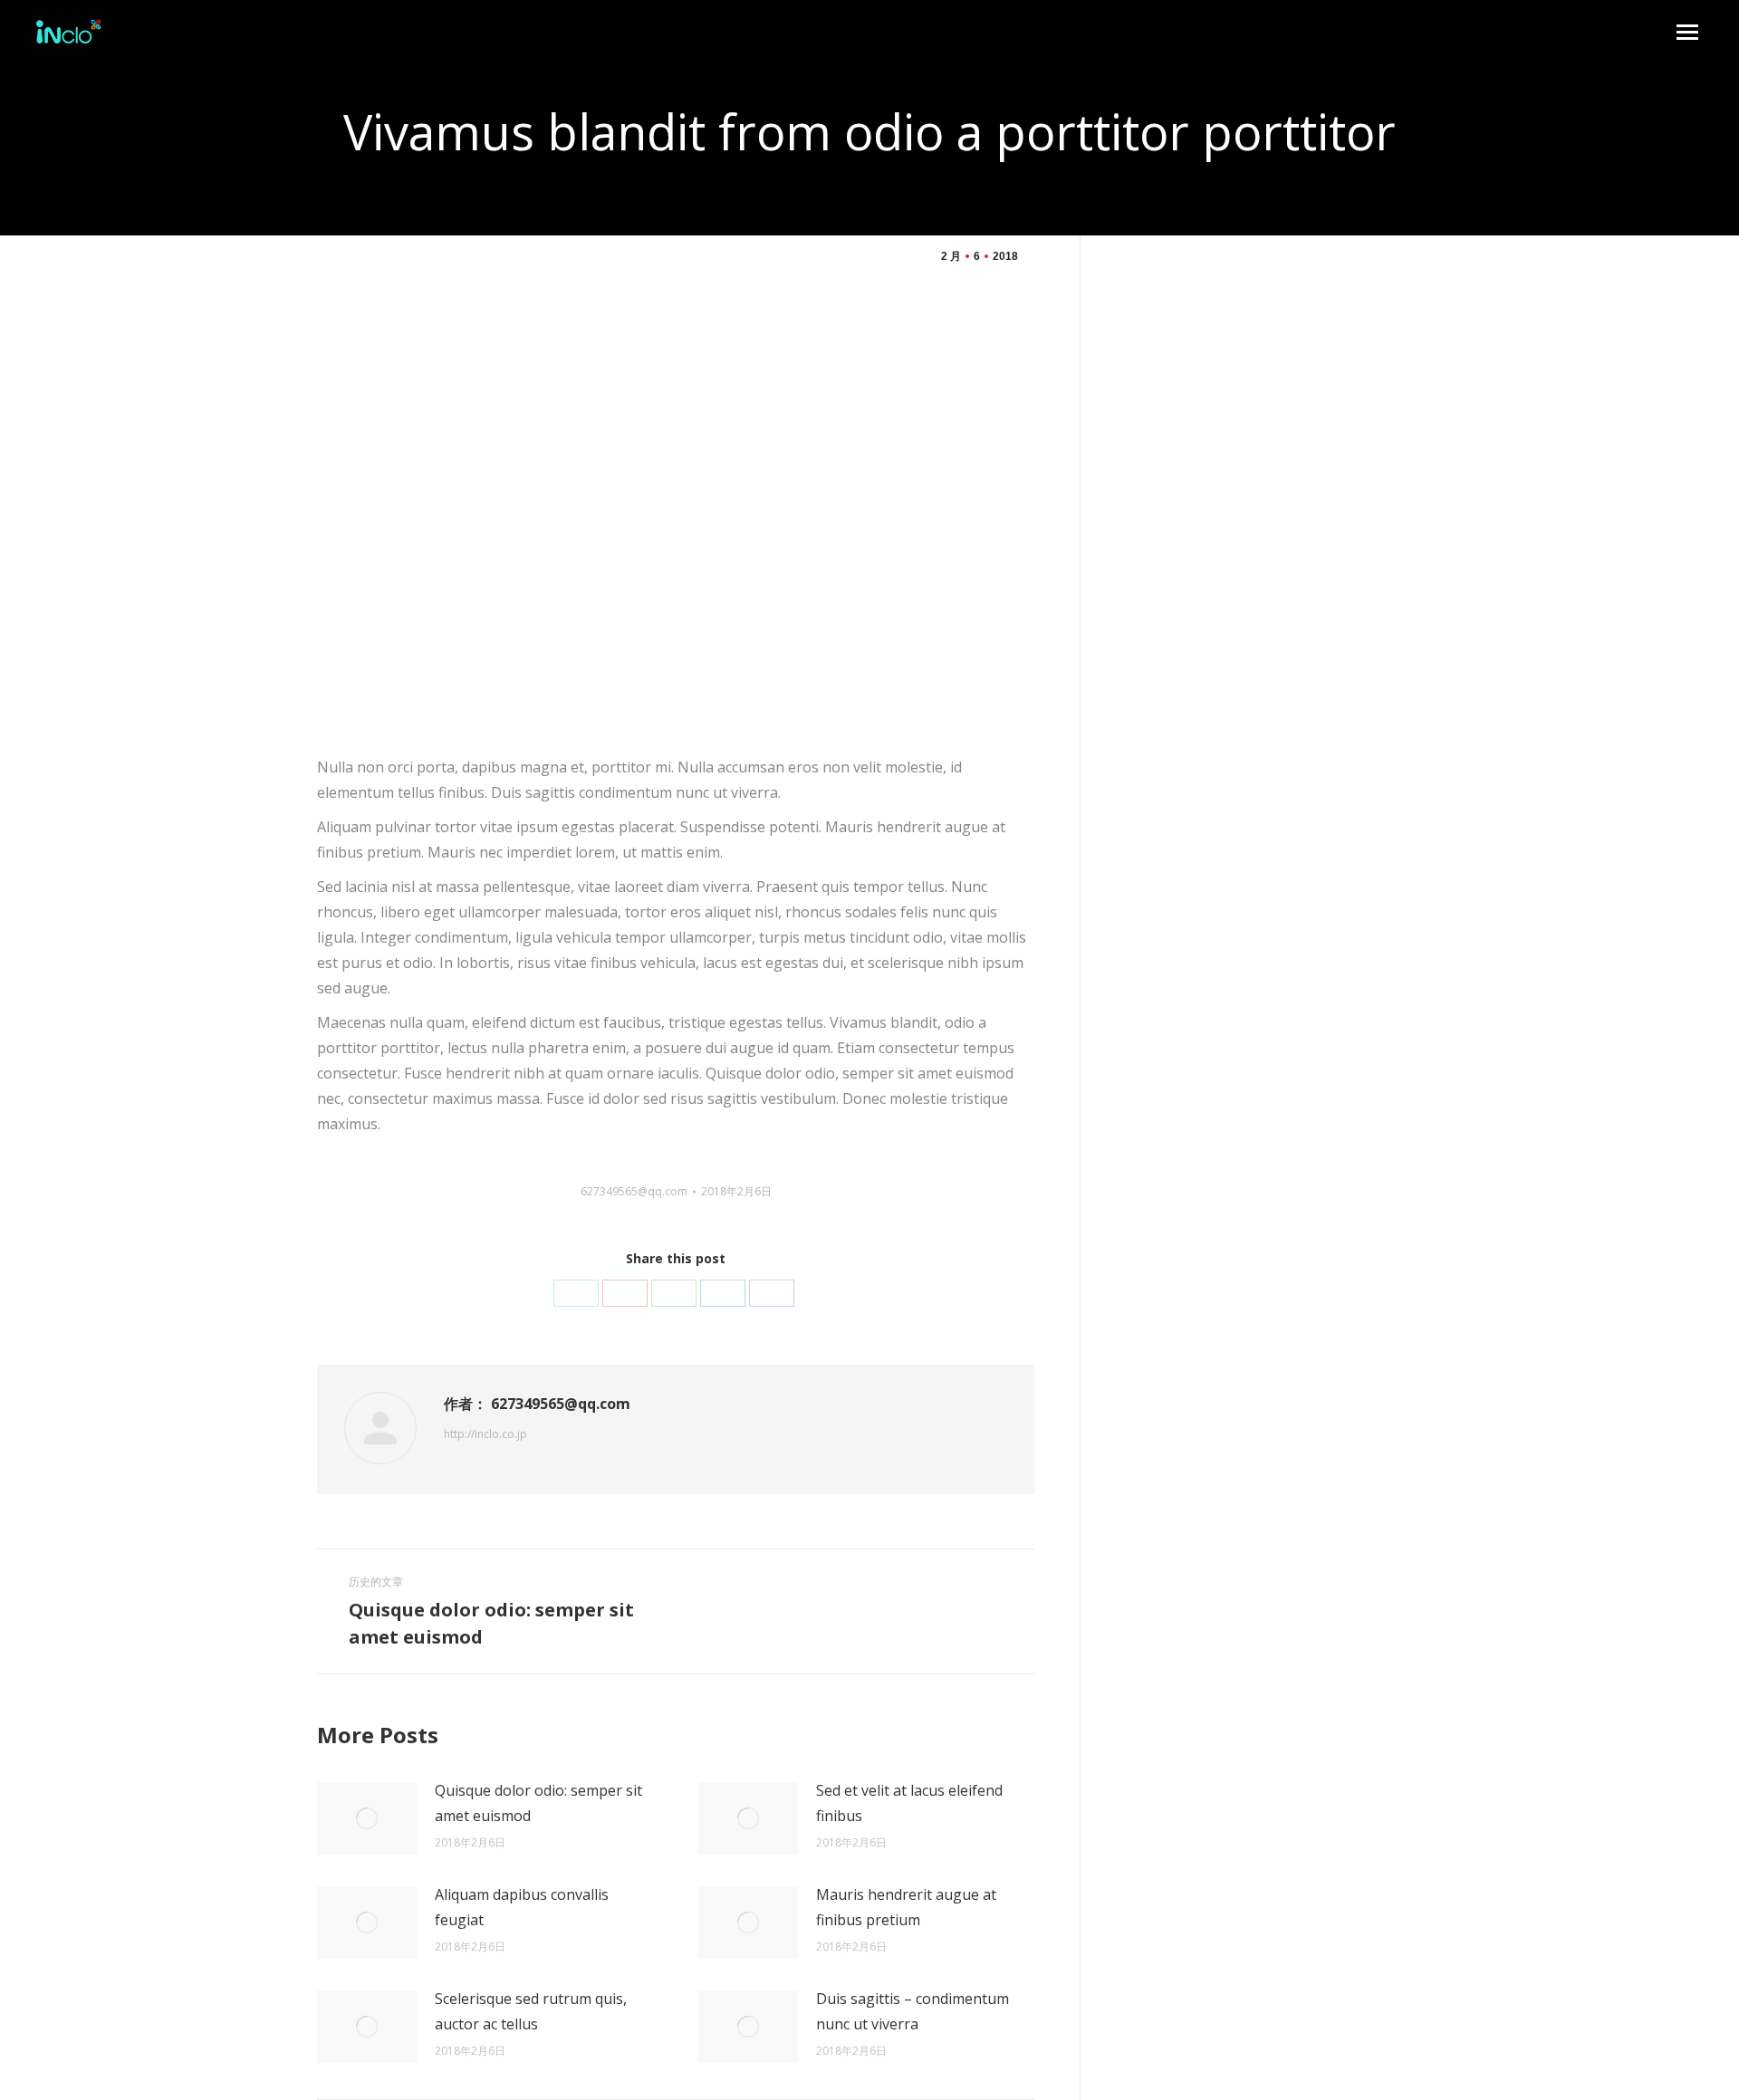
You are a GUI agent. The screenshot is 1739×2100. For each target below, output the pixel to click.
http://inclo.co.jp (485, 1434)
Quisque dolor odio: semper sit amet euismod (538, 1803)
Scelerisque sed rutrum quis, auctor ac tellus (531, 2011)
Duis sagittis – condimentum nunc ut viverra (913, 2011)
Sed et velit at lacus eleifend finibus (909, 1803)
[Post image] (367, 1818)
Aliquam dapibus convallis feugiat (522, 1907)
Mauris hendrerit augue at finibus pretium (906, 1907)
